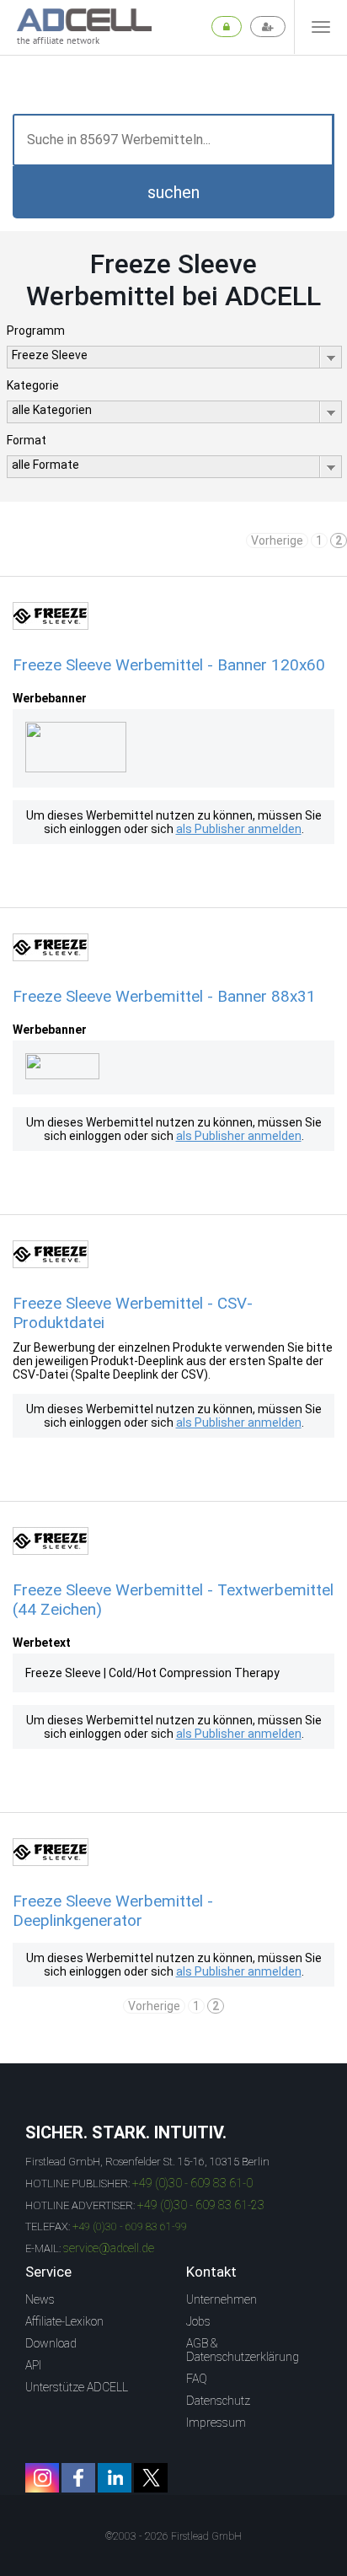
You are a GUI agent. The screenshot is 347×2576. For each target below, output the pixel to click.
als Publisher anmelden (239, 829)
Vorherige (277, 540)
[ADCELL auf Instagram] (42, 2478)
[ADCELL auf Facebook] (78, 2478)
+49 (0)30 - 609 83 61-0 (192, 2183)
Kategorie (33, 385)
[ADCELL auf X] (151, 2478)
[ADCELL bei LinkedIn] (115, 2478)
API (33, 2365)
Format (27, 440)
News (40, 2299)
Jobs (198, 2321)
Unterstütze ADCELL (77, 2387)
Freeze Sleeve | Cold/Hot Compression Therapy (152, 1673)
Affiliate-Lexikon (64, 2321)
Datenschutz (218, 2401)
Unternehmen (222, 2299)
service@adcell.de (109, 2248)
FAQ (197, 2379)
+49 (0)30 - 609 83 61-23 (201, 2205)
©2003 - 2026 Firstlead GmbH (173, 2536)
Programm (36, 331)
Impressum (216, 2423)
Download (51, 2343)
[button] (173, 192)
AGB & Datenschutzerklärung (243, 2350)
